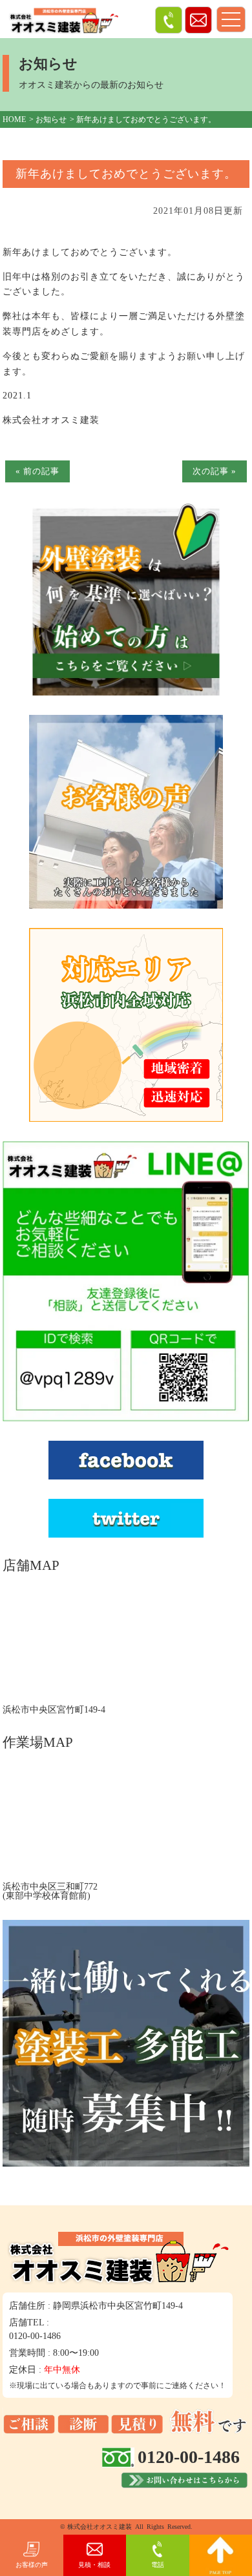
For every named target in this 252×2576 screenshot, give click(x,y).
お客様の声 (32, 2565)
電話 (158, 2565)
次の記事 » (215, 471)
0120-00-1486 (35, 2336)
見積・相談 (94, 2565)
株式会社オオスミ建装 (100, 2527)
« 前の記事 (37, 471)
